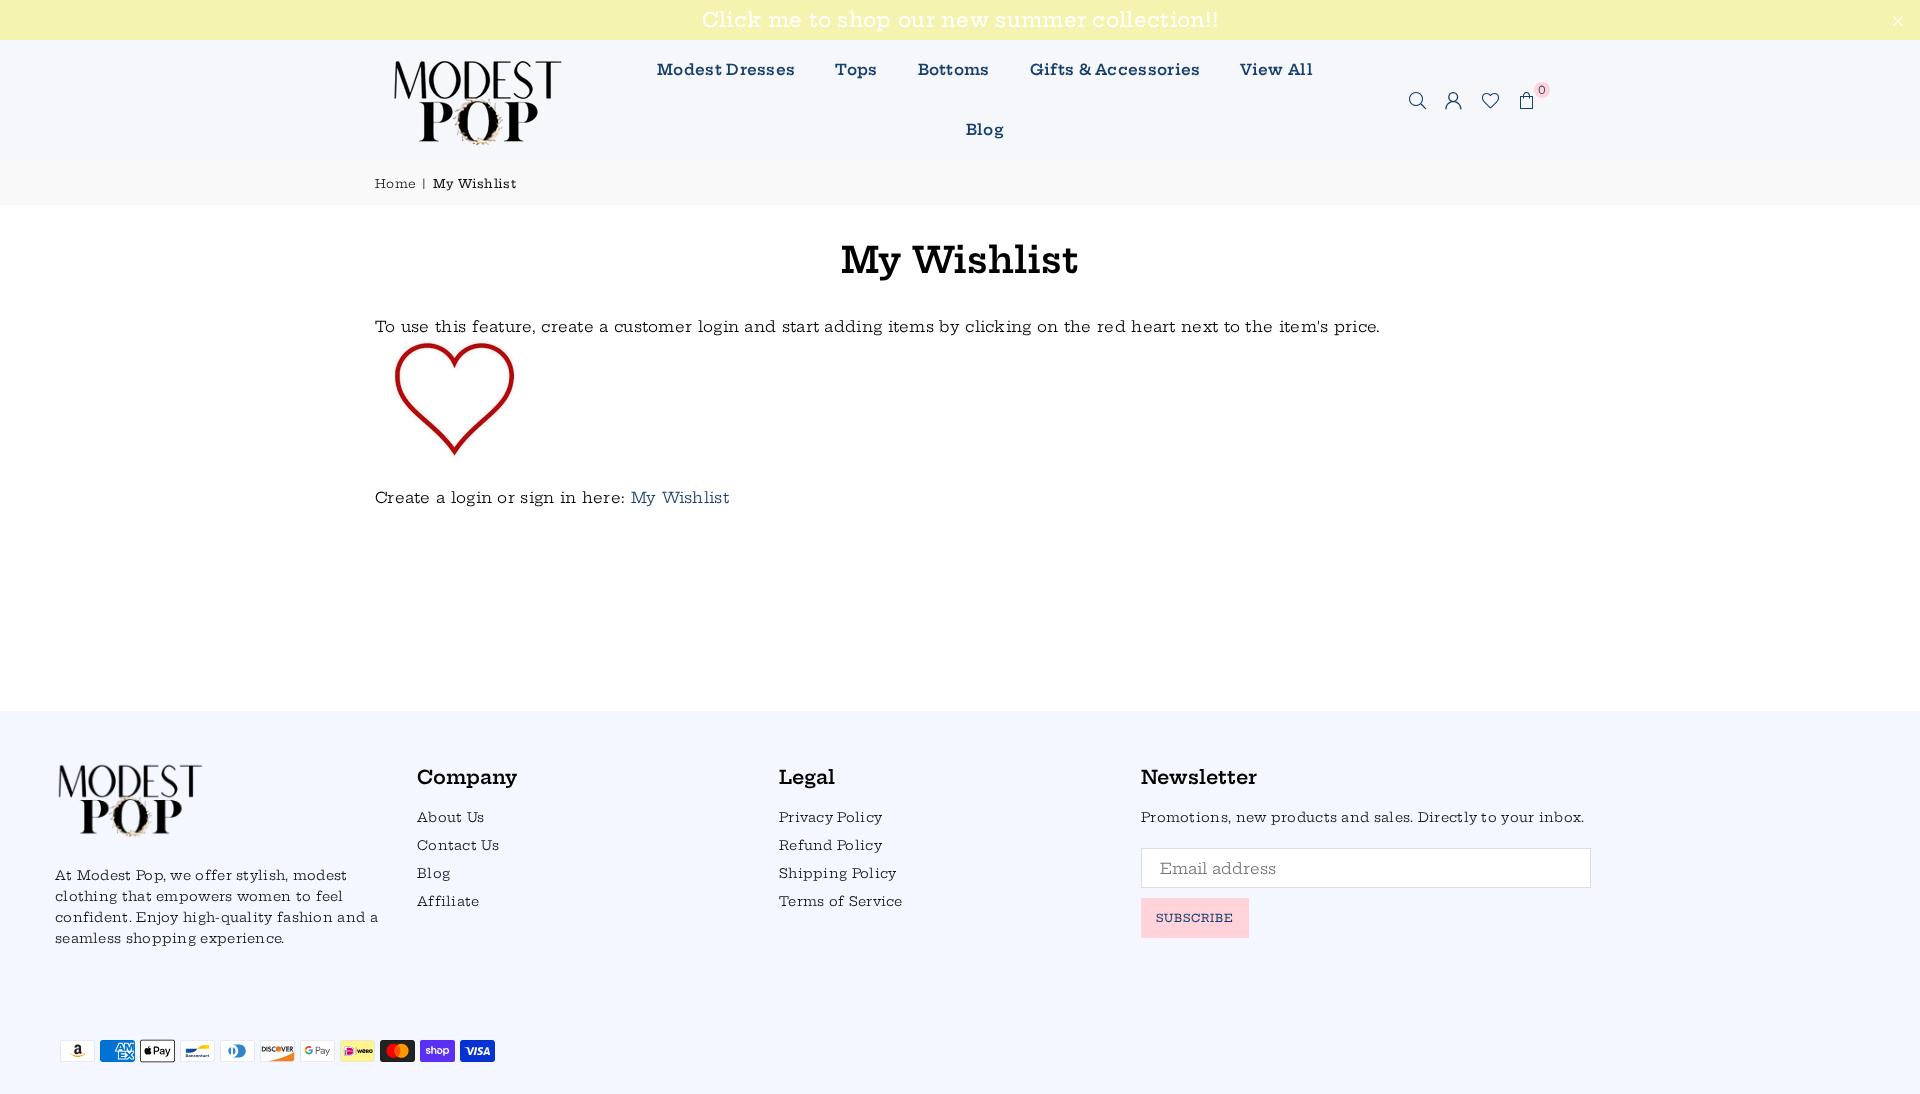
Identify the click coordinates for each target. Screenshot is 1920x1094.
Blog (985, 129)
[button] (1527, 100)
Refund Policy (830, 845)
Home (395, 183)
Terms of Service (841, 901)
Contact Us (458, 845)
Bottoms (954, 69)
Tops (856, 69)
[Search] (1418, 100)
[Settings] (1454, 100)
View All (1276, 69)
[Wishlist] (1490, 100)
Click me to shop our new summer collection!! (960, 20)
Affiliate (448, 901)
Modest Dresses (726, 69)
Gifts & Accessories (1115, 69)
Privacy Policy (830, 817)
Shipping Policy (838, 873)
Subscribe (1195, 918)
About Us (450, 817)
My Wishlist (680, 497)
